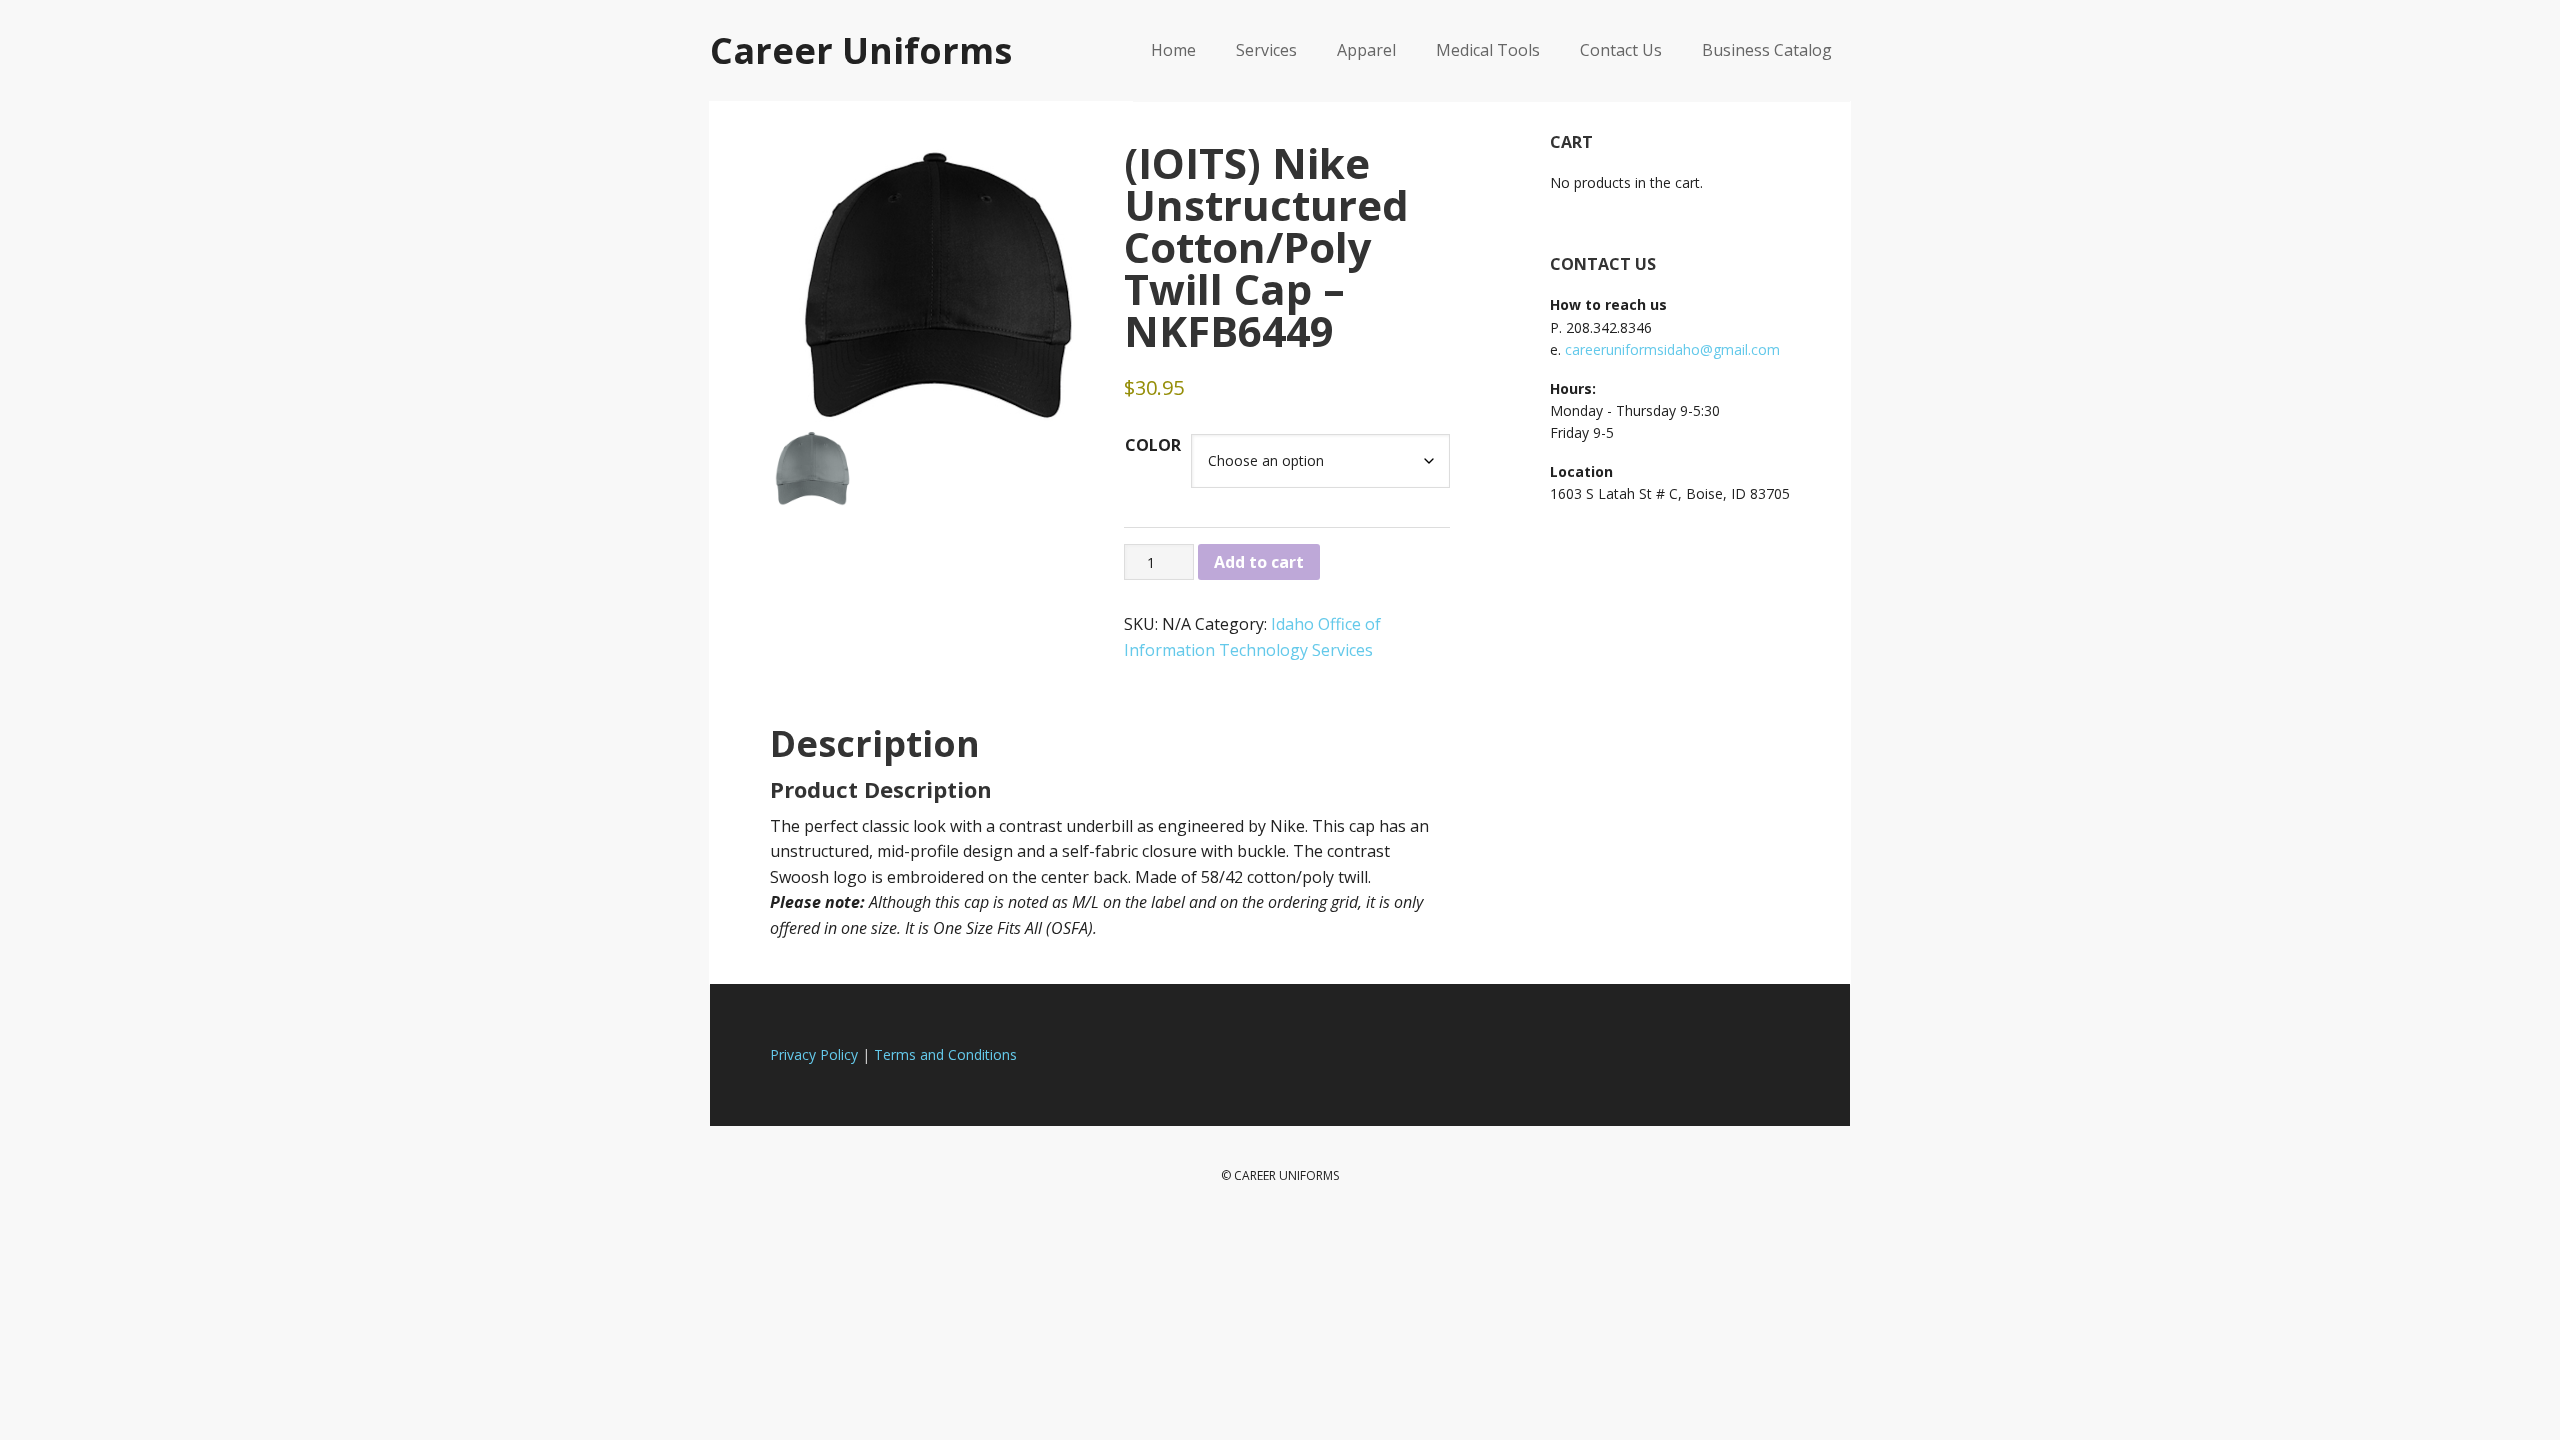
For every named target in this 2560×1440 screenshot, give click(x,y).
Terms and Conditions (945, 1054)
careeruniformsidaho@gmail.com (1672, 349)
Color (1153, 445)
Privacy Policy (814, 1054)
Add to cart (1259, 562)
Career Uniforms (861, 49)
